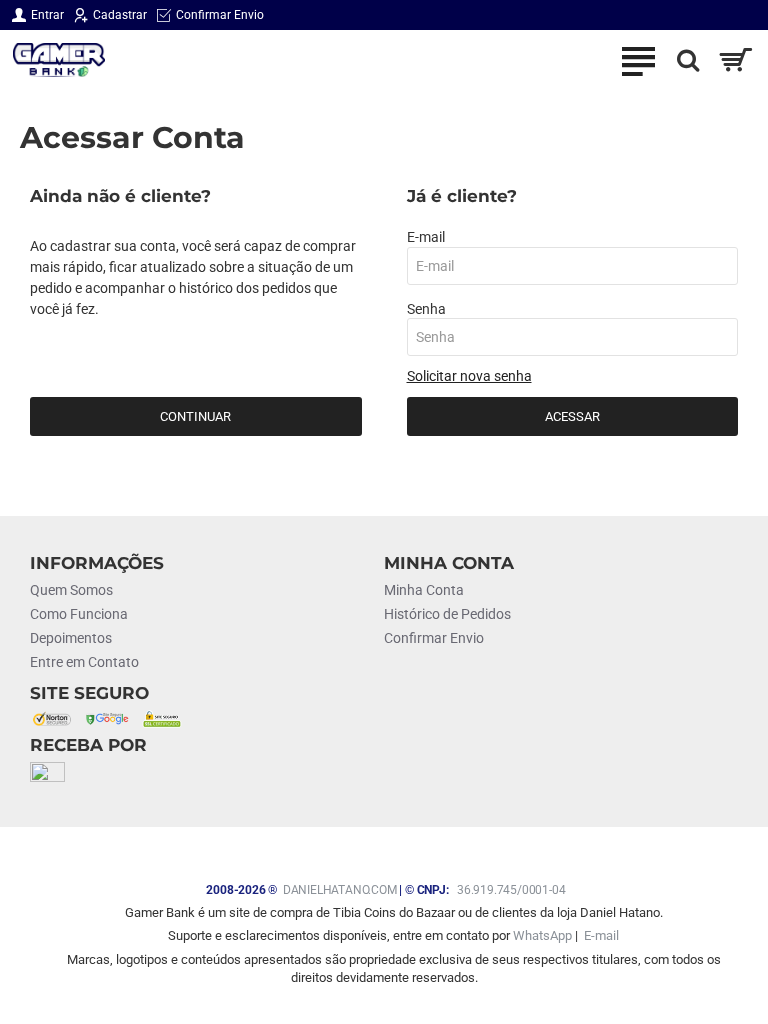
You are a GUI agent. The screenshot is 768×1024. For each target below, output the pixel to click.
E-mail (426, 237)
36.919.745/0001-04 (511, 890)
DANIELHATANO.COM (340, 890)
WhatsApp (542, 935)
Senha (426, 309)
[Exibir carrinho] (735, 60)
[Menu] (638, 60)
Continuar (195, 416)
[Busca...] (683, 60)
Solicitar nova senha (469, 376)
